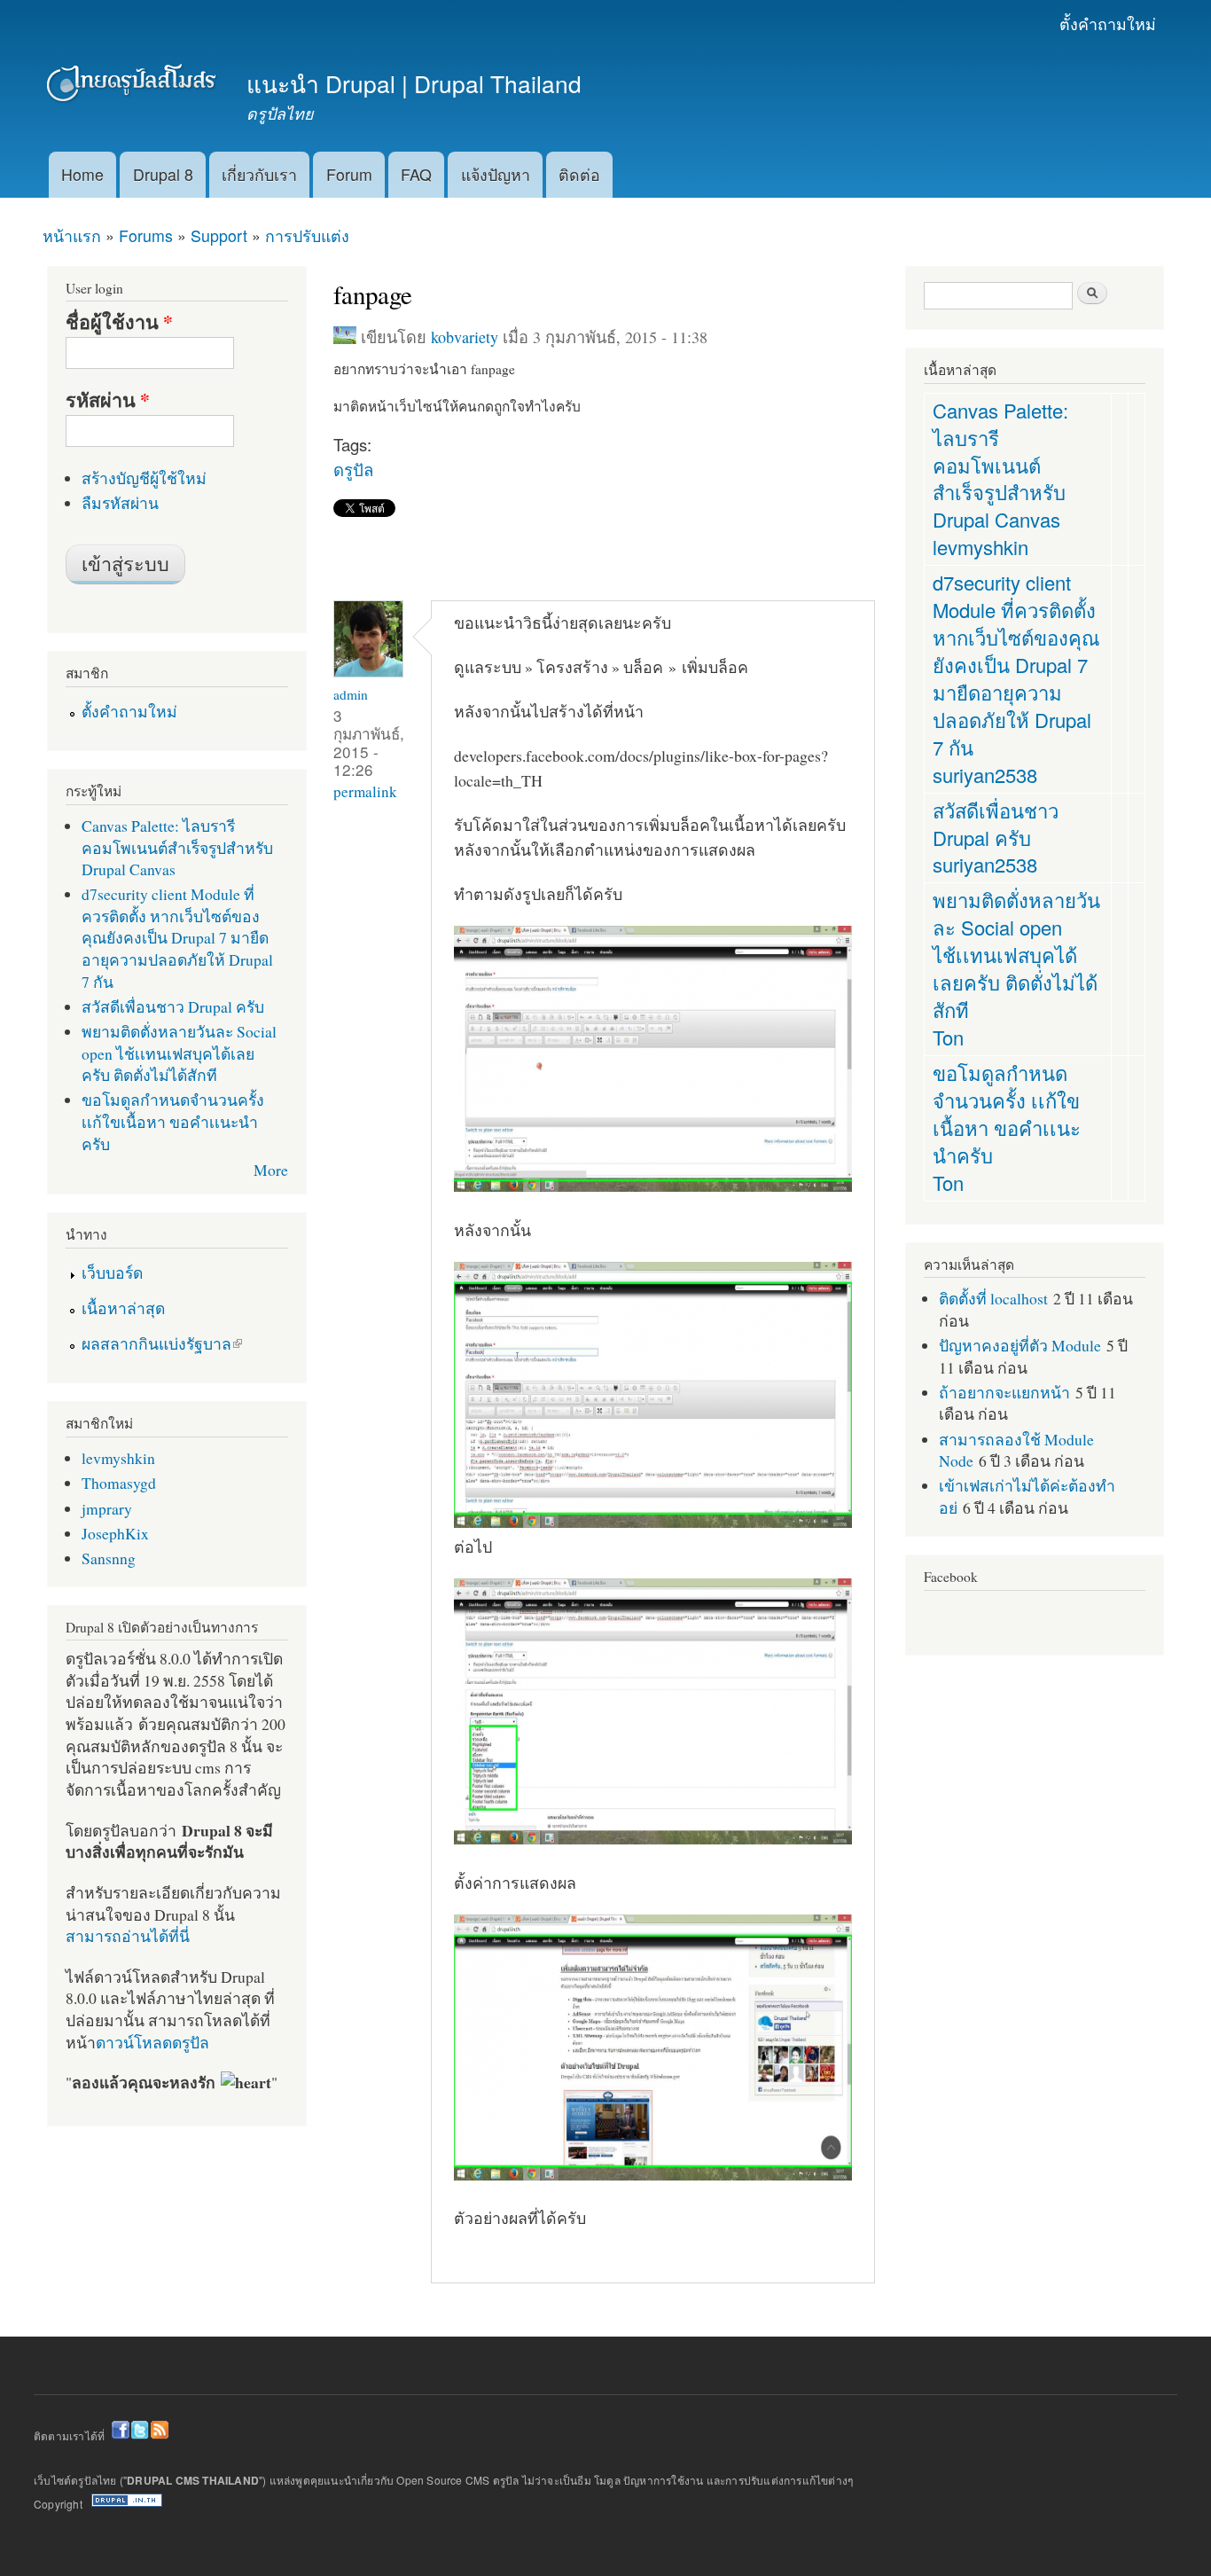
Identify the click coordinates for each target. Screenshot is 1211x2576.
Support (219, 235)
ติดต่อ (579, 174)
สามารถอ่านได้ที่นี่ (128, 1936)
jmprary (107, 1508)
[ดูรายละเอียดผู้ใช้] (368, 673)
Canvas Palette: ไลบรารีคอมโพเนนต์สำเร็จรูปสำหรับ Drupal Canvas (177, 847)
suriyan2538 (985, 775)
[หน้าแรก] (133, 86)
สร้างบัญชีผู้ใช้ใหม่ (144, 478)
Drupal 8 (163, 174)
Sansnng (109, 1558)
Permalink (365, 791)
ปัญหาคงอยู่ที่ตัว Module (1020, 1345)
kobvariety (465, 337)
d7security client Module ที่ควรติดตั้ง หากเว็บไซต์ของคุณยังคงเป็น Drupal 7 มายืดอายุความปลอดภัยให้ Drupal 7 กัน (177, 937)
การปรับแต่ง (307, 235)
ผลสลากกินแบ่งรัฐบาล (156, 1343)
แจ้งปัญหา (496, 174)
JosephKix (115, 1533)
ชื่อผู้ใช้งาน (119, 322)
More (271, 1170)
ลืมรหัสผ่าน (120, 503)
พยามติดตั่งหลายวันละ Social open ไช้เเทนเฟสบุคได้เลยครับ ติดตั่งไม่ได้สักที (179, 1053)
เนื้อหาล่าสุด (123, 1308)
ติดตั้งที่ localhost (993, 1298)
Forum (349, 174)
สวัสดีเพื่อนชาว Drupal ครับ (173, 1006)
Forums (146, 235)
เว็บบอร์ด (112, 1272)
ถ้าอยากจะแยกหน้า (1004, 1392)
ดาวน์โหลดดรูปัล (152, 2042)
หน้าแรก (72, 235)
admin (351, 694)
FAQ (416, 174)
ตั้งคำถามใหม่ (1108, 23)
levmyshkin (118, 1458)
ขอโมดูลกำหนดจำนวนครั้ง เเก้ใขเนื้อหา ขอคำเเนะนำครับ (173, 1121)
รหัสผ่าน (108, 400)
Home (82, 174)
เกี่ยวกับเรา (259, 174)
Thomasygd (119, 1483)
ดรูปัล (353, 469)
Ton (948, 1037)
